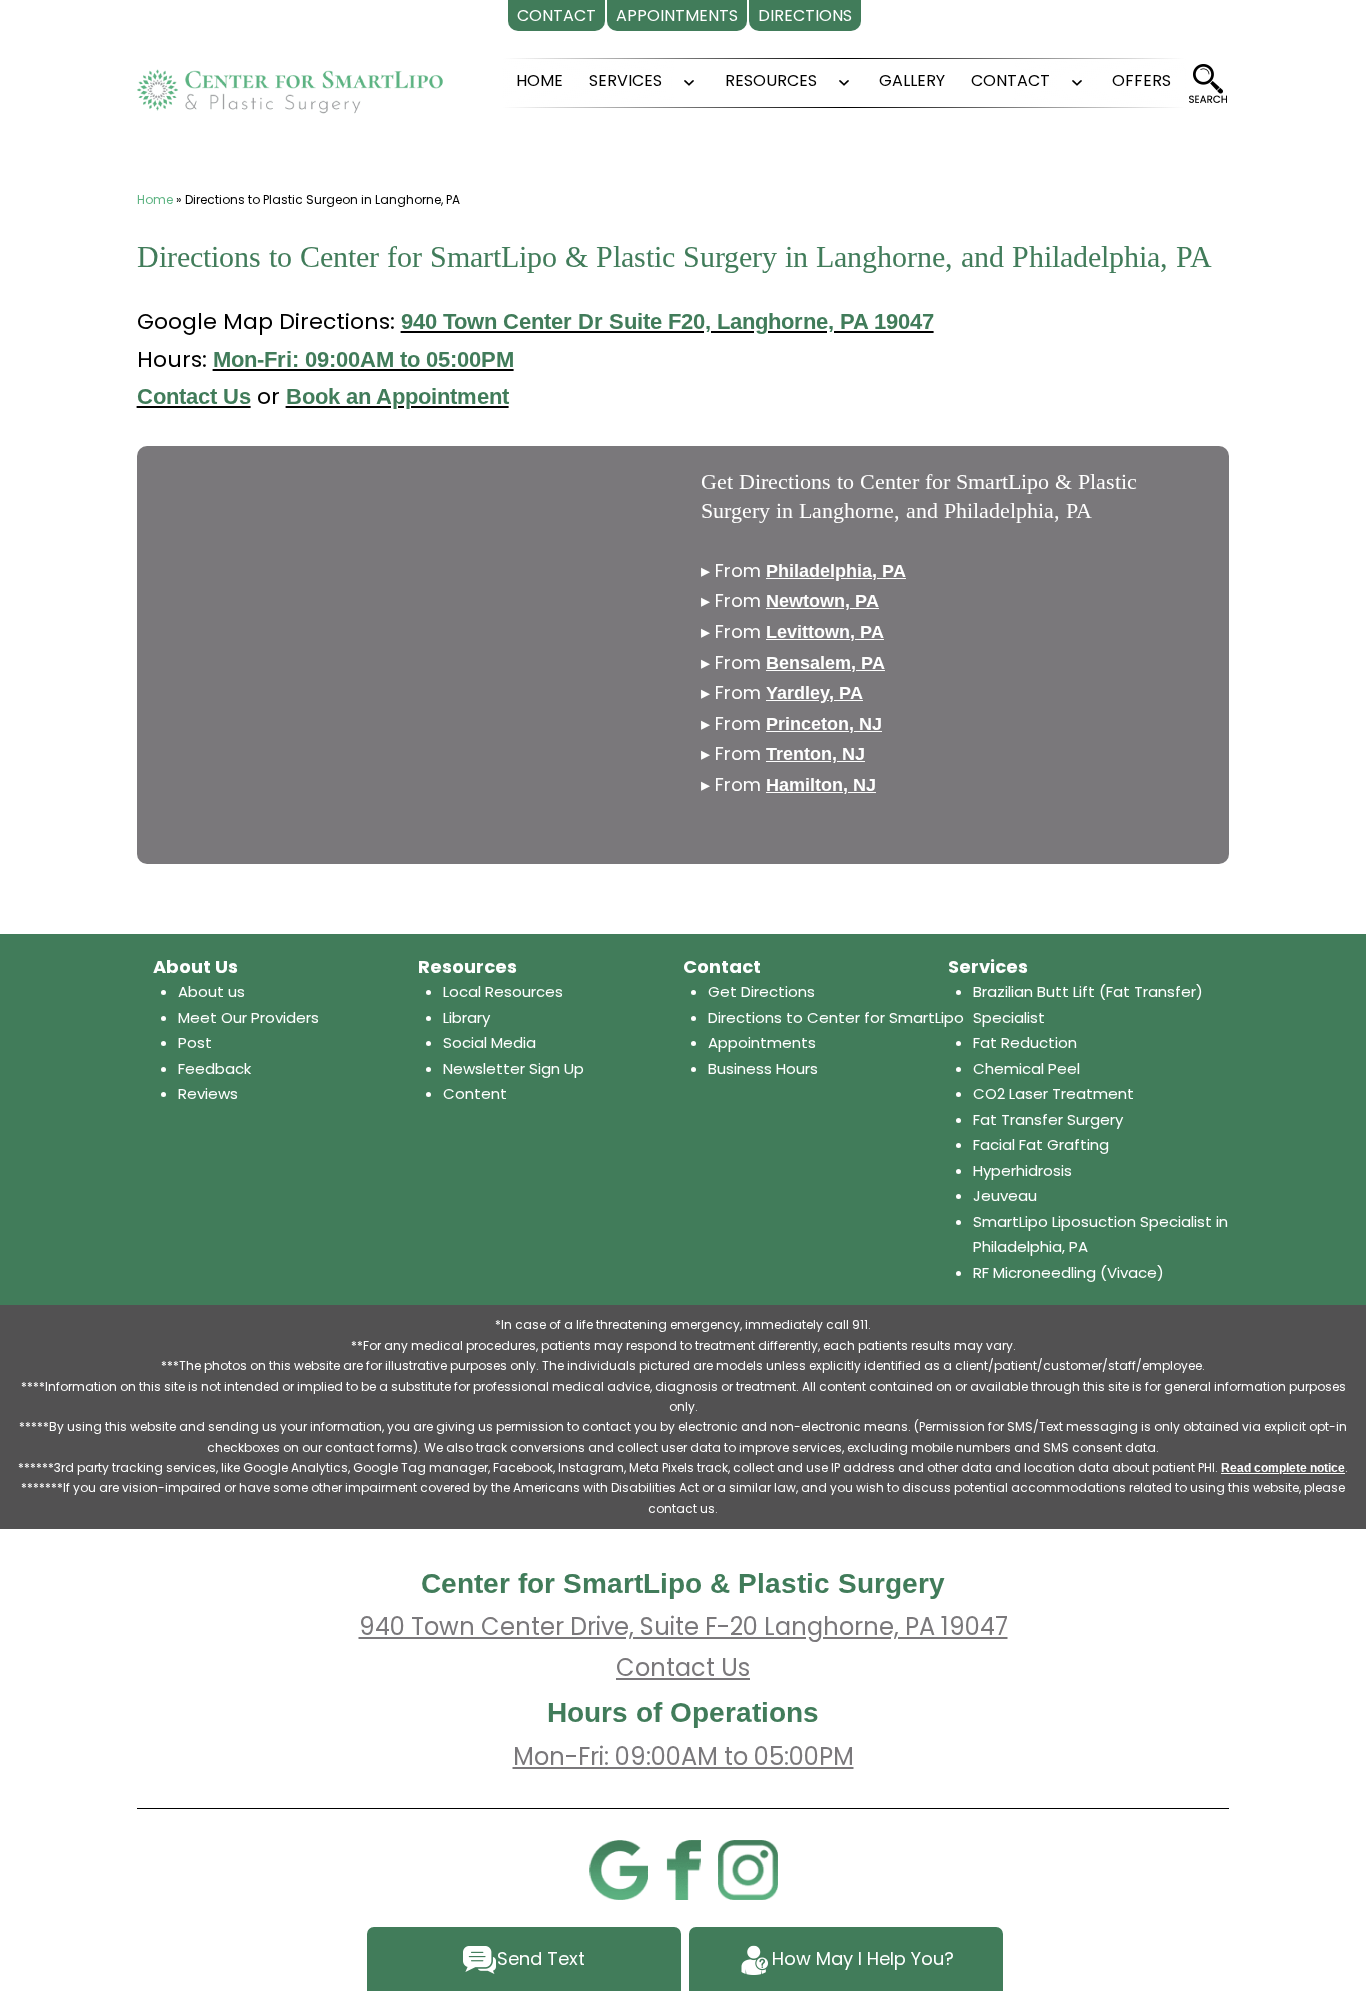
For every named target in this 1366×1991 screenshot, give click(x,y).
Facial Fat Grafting (1041, 1144)
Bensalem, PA (825, 663)
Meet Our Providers (248, 1017)
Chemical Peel (1026, 1068)
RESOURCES (771, 80)
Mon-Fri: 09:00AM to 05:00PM (363, 359)
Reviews (208, 1093)
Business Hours (763, 1068)
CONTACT (1010, 80)
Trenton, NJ (815, 754)
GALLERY (912, 80)
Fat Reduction (1025, 1042)
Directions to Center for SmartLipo (836, 1017)
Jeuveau (1005, 1195)
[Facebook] (683, 1868)
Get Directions (761, 991)
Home (155, 199)
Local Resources (503, 991)
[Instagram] (748, 1868)
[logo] (290, 83)
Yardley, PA (814, 693)
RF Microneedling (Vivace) (1068, 1272)
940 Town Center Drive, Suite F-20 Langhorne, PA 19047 (683, 1626)
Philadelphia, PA (836, 571)
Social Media (489, 1042)
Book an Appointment (397, 396)
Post (195, 1042)
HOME (539, 80)
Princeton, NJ (824, 724)
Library (466, 1017)
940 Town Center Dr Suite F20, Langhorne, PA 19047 (667, 321)
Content (475, 1093)
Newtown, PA (822, 601)
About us (211, 991)
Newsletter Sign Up (513, 1068)
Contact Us (194, 396)
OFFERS (1141, 80)
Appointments (762, 1042)
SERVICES (625, 80)
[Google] (618, 1868)
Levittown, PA (825, 632)
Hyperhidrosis (1022, 1170)
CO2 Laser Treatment (1053, 1093)
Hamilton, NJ (821, 785)
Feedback (214, 1068)
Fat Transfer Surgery (1048, 1119)
